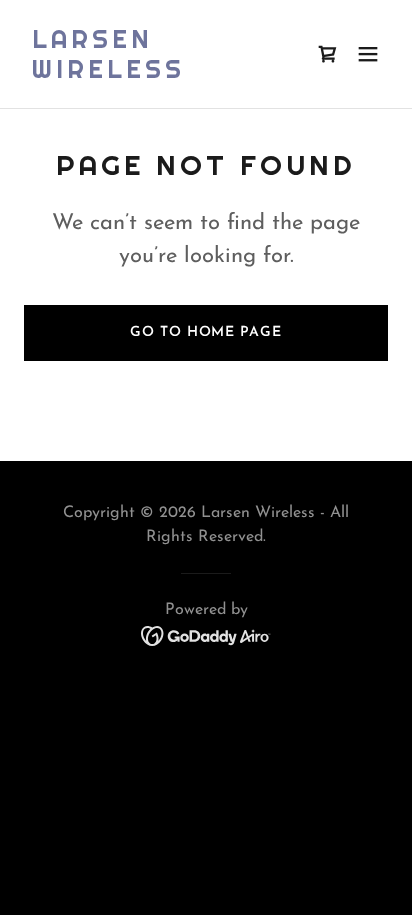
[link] (151, 74)
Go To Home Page (205, 332)
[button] (368, 54)
